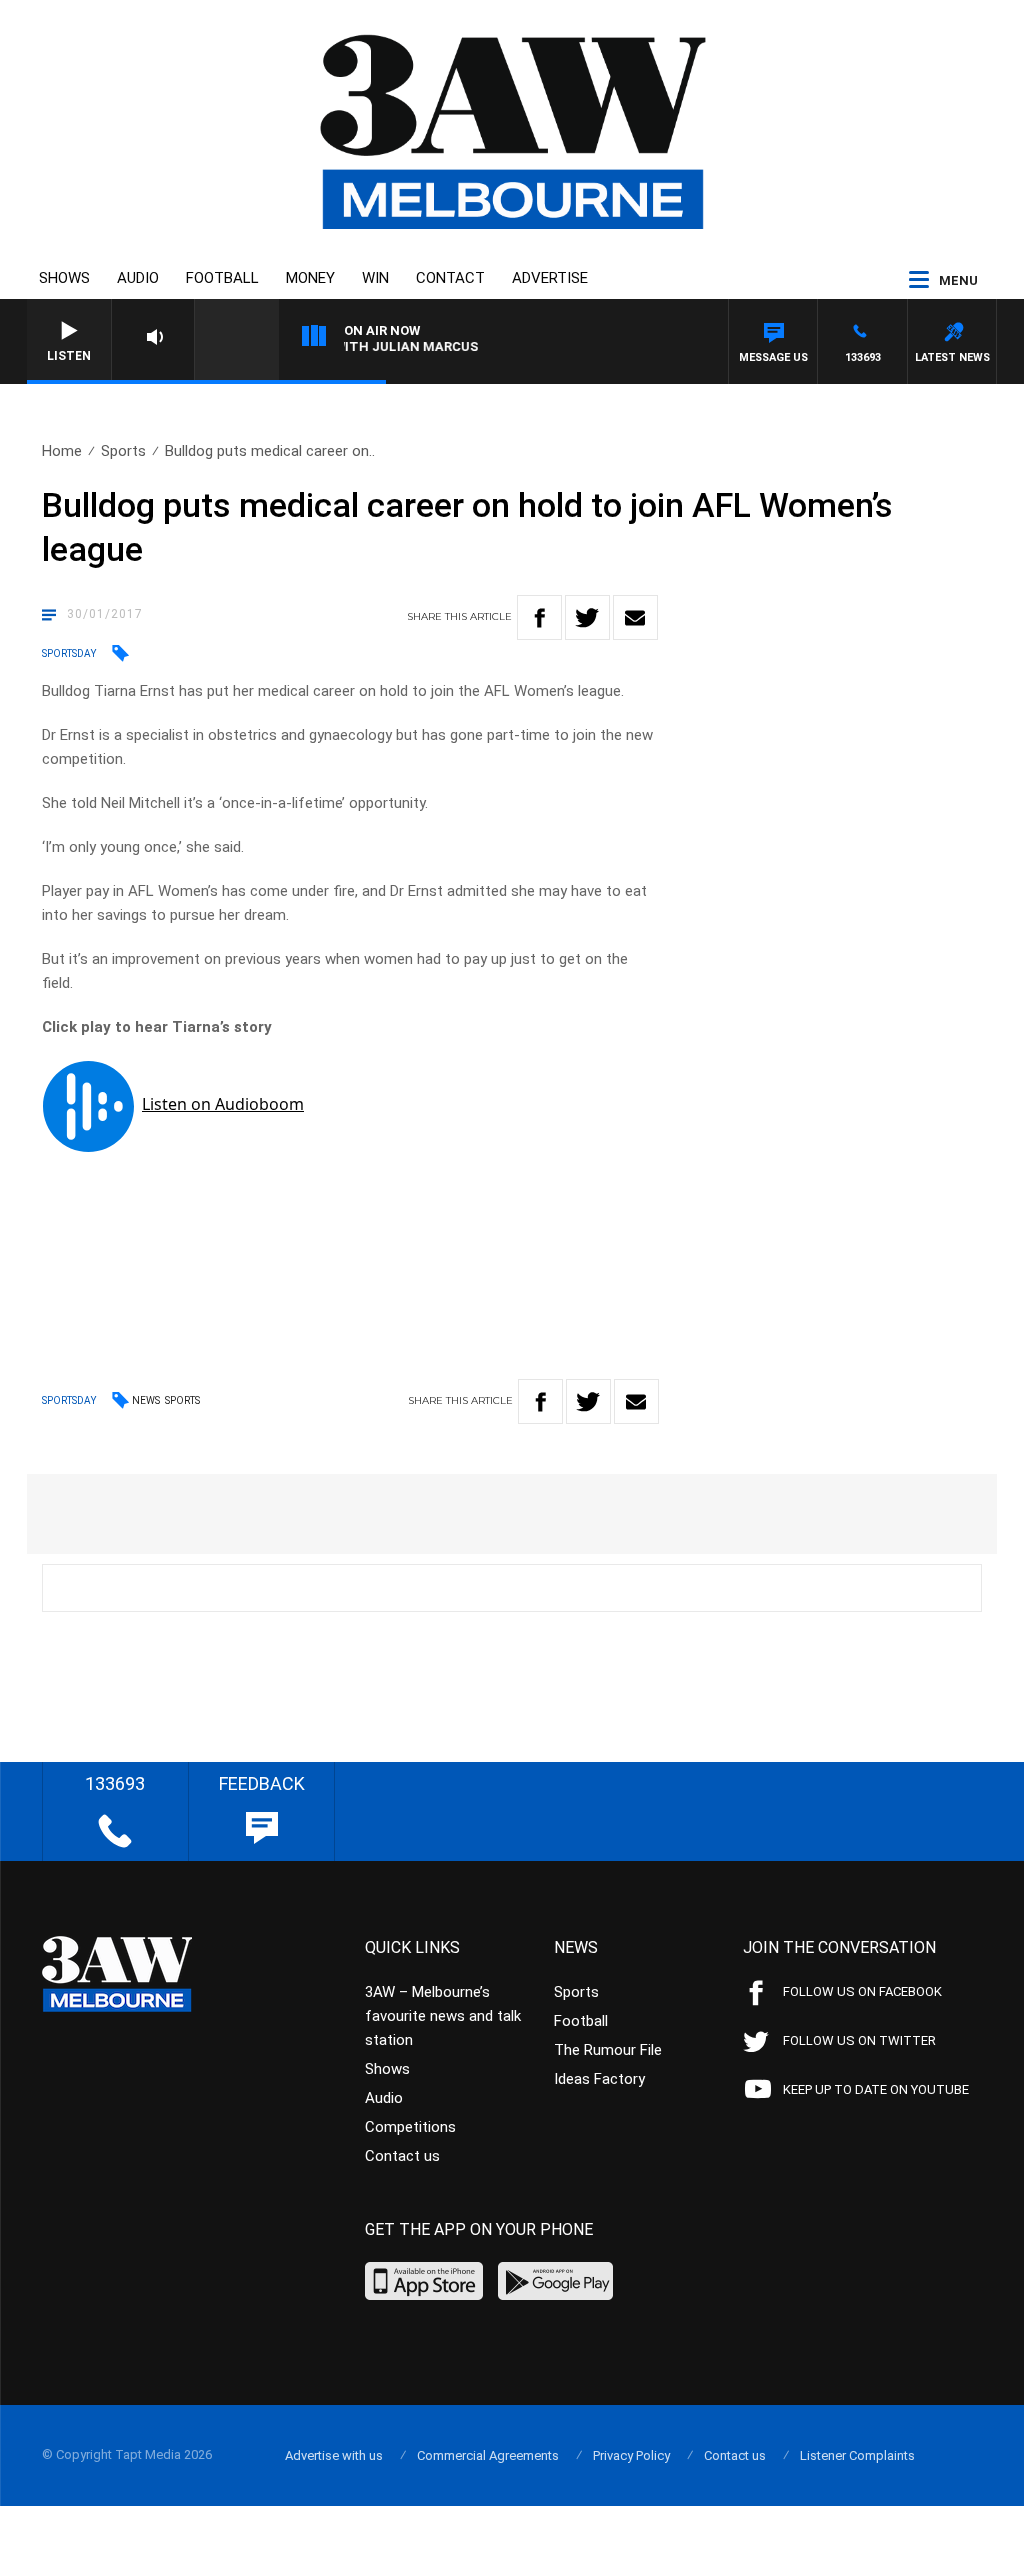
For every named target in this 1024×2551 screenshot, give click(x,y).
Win (375, 278)
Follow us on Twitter (859, 2040)
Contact (450, 278)
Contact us (402, 2156)
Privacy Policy (631, 2455)
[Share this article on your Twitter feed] (587, 617)
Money (310, 278)
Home (62, 451)
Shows (64, 278)
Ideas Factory (599, 2079)
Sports (123, 451)
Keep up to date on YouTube (876, 2089)
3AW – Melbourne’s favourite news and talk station (443, 2016)
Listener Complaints (857, 2455)
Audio (138, 278)
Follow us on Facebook (862, 1991)
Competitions (410, 2127)
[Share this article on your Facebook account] (539, 617)
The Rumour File (608, 2050)
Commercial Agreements (488, 2455)
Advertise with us (334, 2455)
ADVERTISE (550, 278)
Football (222, 278)
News (146, 1400)
